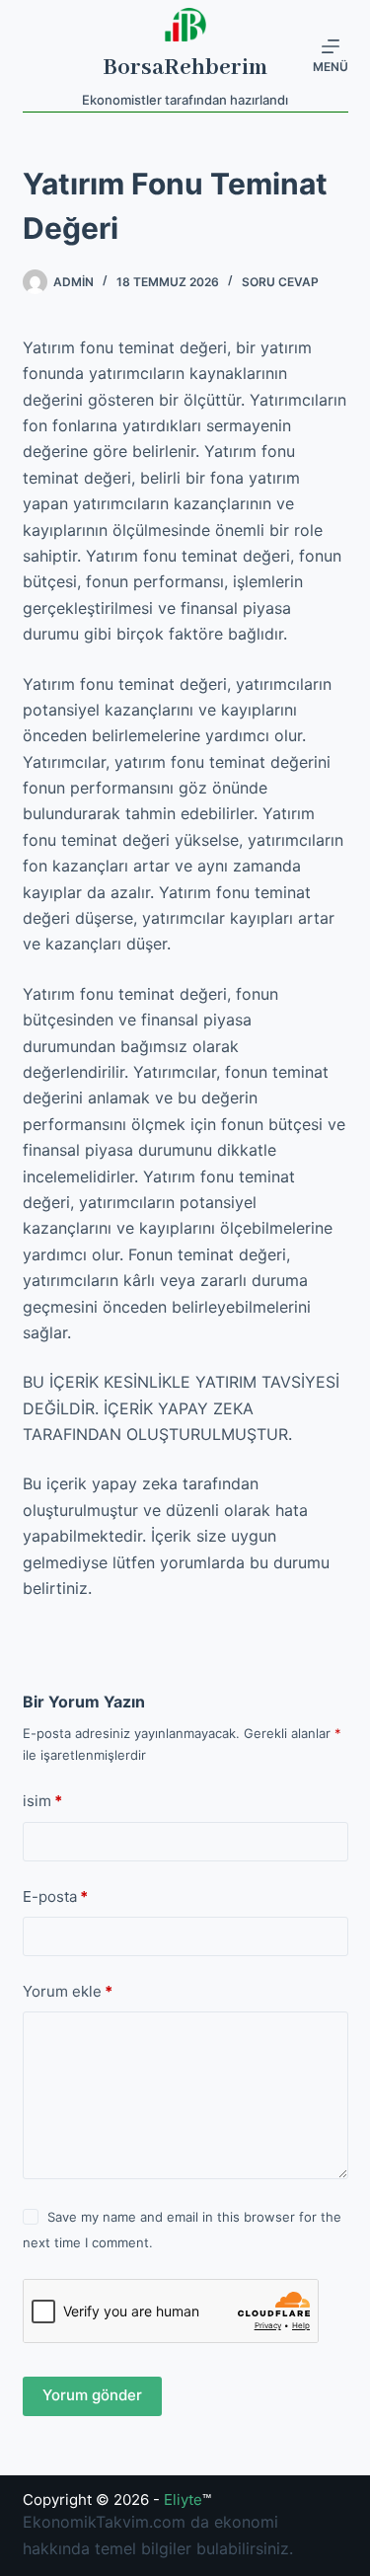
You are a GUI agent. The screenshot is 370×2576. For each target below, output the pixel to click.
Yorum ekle (68, 1991)
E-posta (55, 1896)
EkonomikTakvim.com (104, 2522)
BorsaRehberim (185, 68)
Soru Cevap (280, 282)
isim (42, 1801)
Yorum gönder (92, 2395)
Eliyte (183, 2500)
